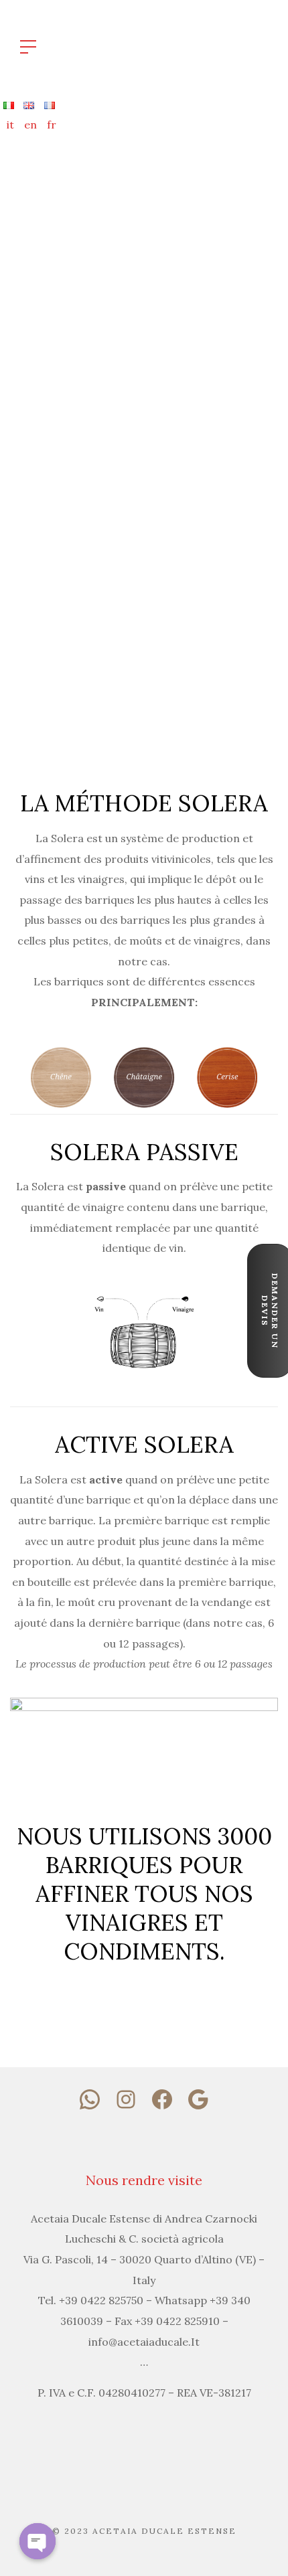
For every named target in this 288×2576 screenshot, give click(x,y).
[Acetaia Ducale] (171, 46)
